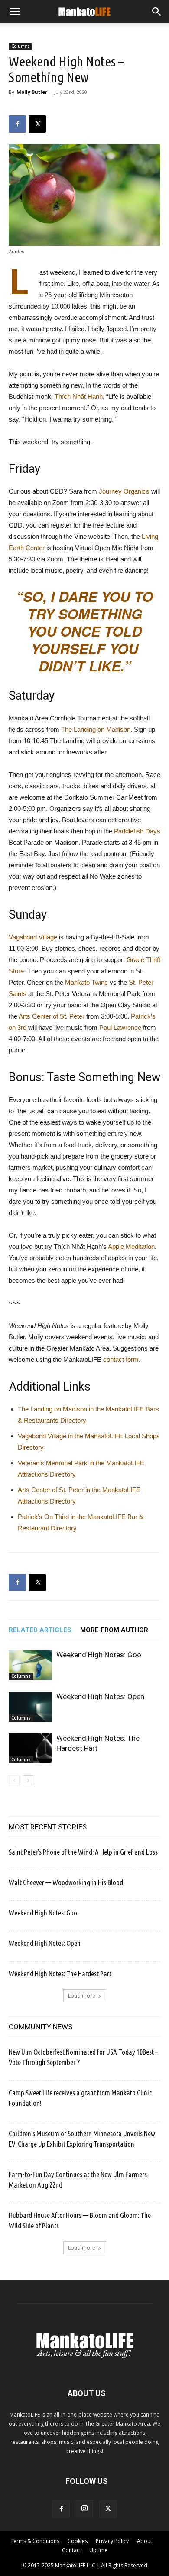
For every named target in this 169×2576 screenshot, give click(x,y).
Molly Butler (32, 92)
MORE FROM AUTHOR (114, 1630)
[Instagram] (84, 2509)
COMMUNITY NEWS (41, 2027)
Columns (20, 46)
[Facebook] (17, 124)
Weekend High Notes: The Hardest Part (60, 1973)
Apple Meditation (131, 1247)
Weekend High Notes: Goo (99, 1655)
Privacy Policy (112, 2541)
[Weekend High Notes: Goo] (30, 1665)
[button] (15, 12)
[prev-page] (14, 1781)
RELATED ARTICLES (40, 1630)
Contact (71, 2550)
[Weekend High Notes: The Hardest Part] (30, 1748)
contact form (121, 1359)
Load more (82, 1996)
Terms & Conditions (35, 2541)
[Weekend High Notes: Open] (30, 1707)
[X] (37, 124)
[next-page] (28, 1781)
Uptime (98, 2550)
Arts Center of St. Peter (52, 1016)
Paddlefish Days (137, 831)
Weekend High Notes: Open (100, 1696)
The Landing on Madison (96, 729)
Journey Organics (124, 491)
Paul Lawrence (120, 1027)
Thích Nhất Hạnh (79, 397)
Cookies (78, 2541)
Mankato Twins (86, 982)
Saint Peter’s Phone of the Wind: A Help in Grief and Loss (83, 1852)
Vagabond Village (33, 937)
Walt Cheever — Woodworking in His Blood (66, 1882)
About (145, 2541)
